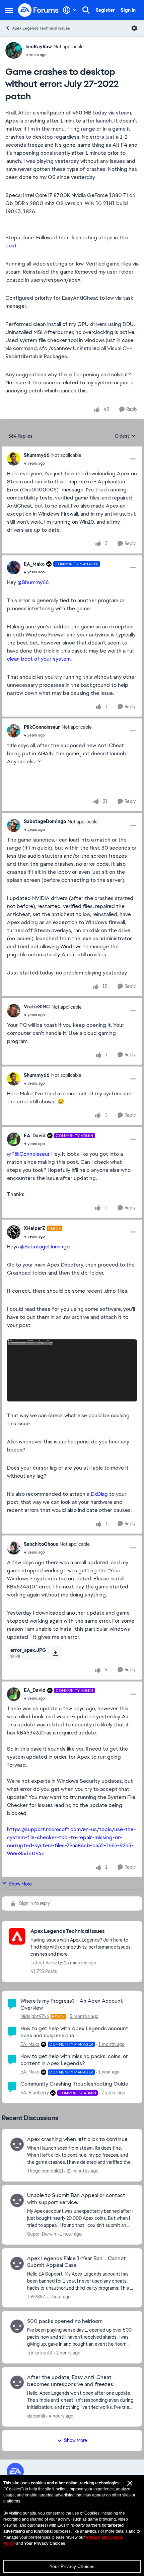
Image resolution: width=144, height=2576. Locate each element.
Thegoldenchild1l (45, 2171)
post (11, 246)
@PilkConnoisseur (28, 1154)
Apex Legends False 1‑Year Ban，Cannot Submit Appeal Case (77, 2262)
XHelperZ (34, 1228)
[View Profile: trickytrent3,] (17, 2326)
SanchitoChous (41, 1544)
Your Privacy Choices (72, 2566)
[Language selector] (70, 10)
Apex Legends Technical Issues (41, 28)
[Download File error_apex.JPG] (55, 1653)
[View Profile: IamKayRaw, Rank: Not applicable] (14, 50)
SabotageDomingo (45, 821)
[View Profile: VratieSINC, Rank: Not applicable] (14, 1011)
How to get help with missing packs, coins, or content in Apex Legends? (74, 2060)
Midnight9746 (35, 2016)
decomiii (36, 2416)
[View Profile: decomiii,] (17, 2382)
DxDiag (99, 1494)
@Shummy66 (33, 582)
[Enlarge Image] (72, 1371)
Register (105, 10)
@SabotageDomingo (45, 1247)
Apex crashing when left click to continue (77, 2139)
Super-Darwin (42, 2234)
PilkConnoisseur (42, 727)
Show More (20, 1884)
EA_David (35, 1136)
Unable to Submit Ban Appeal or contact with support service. (76, 2199)
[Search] (86, 10)
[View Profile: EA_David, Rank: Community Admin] (14, 1139)
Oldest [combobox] (125, 436)
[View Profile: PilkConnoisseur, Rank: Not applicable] (14, 731)
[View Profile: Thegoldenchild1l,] (17, 2144)
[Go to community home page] (39, 10)
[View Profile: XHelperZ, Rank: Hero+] (14, 1232)
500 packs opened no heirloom (65, 2321)
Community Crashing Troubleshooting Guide (74, 2084)
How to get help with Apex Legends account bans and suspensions (74, 2032)
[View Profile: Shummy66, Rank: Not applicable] (14, 459)
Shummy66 (37, 455)
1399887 (36, 2297)
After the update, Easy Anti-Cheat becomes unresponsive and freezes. (71, 2381)
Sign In (128, 10)
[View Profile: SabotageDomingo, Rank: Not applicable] (14, 825)
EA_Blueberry (35, 2093)
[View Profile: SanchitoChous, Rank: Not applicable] (14, 1548)
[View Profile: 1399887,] (17, 2263)
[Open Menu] (134, 28)
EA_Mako (34, 564)
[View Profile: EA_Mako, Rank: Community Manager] (14, 568)
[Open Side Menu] (9, 10)
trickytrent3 (40, 2353)
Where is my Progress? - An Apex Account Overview (72, 2004)
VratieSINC (37, 1007)
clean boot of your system (39, 659)
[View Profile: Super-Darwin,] (17, 2200)
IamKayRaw (39, 47)
